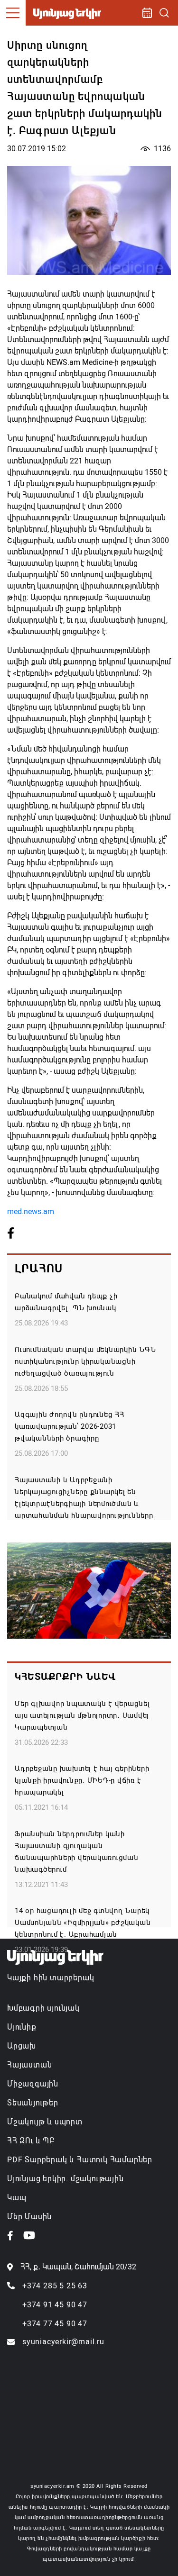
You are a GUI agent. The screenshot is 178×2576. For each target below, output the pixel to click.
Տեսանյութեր (33, 2103)
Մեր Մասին (29, 2217)
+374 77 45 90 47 (55, 2324)
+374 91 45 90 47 (55, 2305)
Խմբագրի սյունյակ (43, 2008)
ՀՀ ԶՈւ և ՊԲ (31, 2141)
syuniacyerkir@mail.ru (63, 2342)
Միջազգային (33, 2084)
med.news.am (31, 1211)
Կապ (17, 2198)
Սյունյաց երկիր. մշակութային (66, 2179)
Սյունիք (22, 2027)
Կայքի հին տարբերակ (51, 1978)
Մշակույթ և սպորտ (45, 2122)
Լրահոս (39, 1269)
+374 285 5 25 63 (55, 2286)
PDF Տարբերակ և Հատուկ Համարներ (80, 2160)
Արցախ (22, 2046)
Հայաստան (29, 2065)
